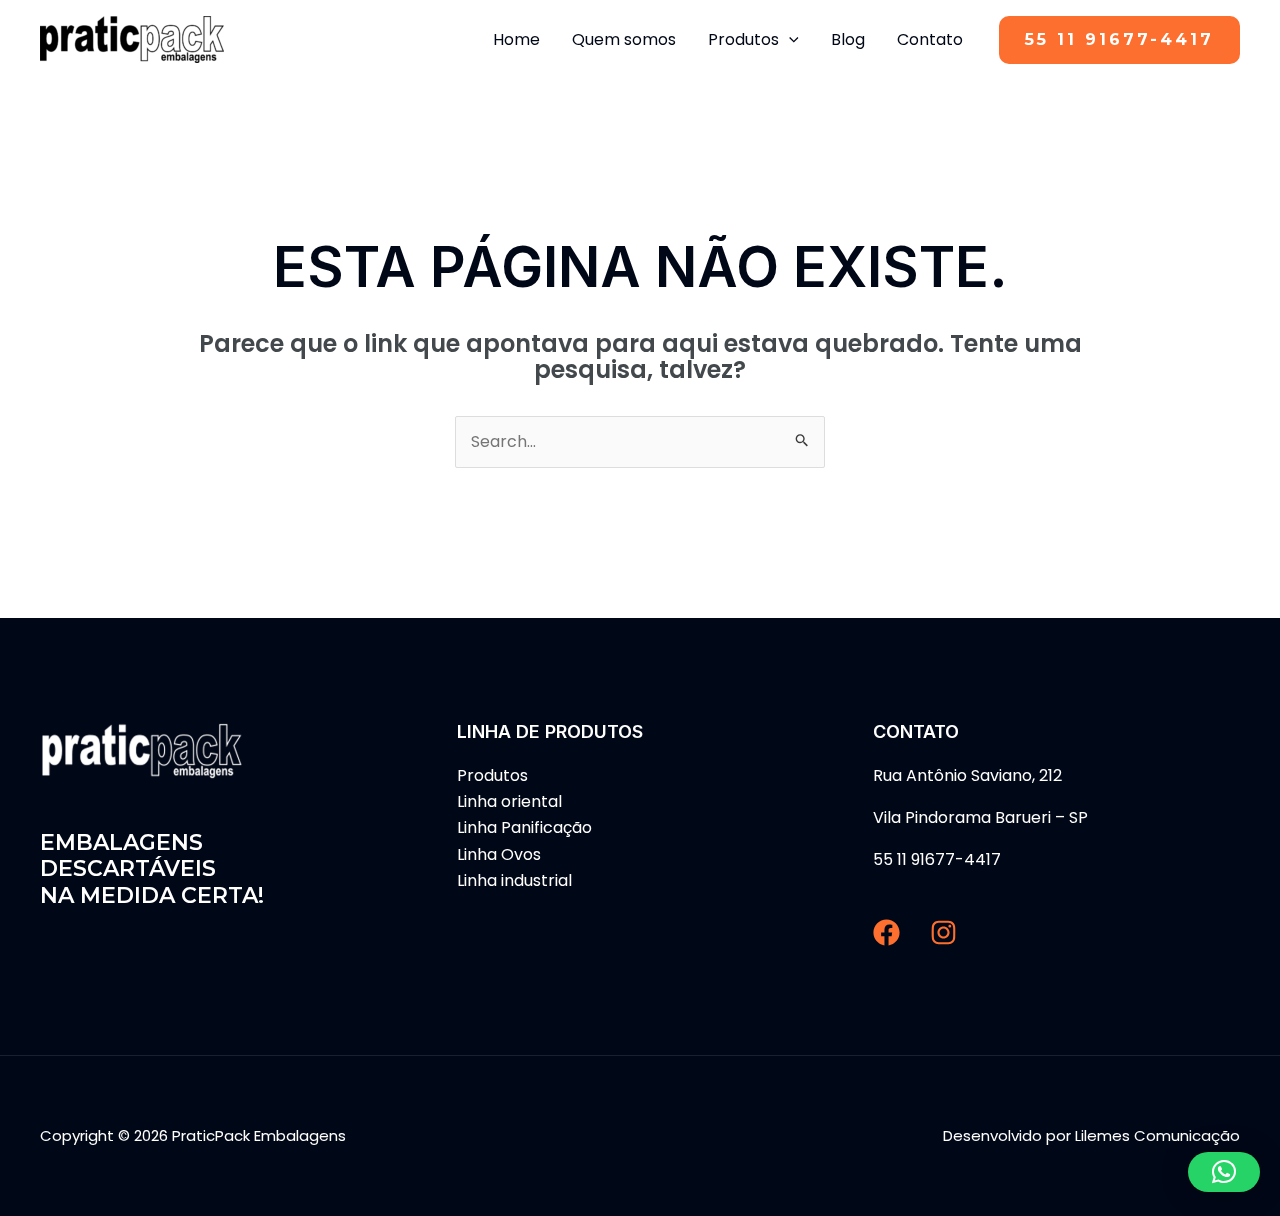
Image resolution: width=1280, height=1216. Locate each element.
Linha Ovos (499, 854)
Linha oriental (509, 801)
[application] (789, 40)
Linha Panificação (524, 827)
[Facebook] (886, 932)
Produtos (492, 775)
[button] (1119, 40)
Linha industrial (514, 880)
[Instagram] (943, 932)
